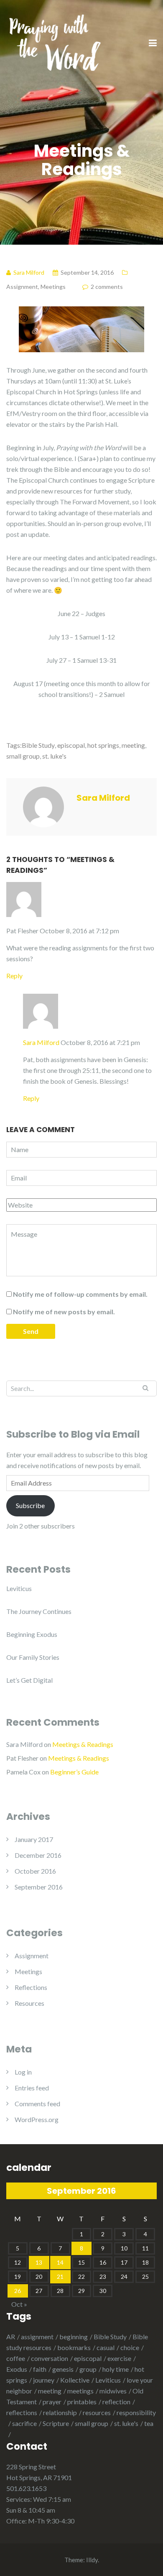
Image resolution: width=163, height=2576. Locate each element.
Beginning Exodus (32, 1634)
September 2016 (39, 1887)
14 (60, 2262)
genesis (63, 2369)
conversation (50, 2358)
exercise (119, 2358)
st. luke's (54, 756)
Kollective (75, 2380)
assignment (37, 2337)
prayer (52, 2402)
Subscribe (30, 1505)
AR (11, 2337)
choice (130, 2347)
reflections (22, 2412)
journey (44, 2380)
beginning (74, 2337)
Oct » (19, 2304)
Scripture (56, 2423)
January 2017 (34, 1839)
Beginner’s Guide (74, 1772)
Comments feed (37, 2104)
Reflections (31, 1987)
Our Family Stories (33, 1657)
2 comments (107, 287)
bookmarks (74, 2347)
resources (97, 2412)
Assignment (22, 287)
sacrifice (24, 2423)
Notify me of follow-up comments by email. (80, 1294)
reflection (116, 2402)
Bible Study (38, 745)
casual (106, 2347)
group (88, 2369)
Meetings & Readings (83, 1744)
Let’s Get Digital (29, 1680)
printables (82, 2402)
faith (40, 2369)
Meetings (53, 287)
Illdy (92, 2560)
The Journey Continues (39, 1611)
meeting (133, 745)
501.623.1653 (26, 2488)
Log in (23, 2072)
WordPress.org (37, 2119)
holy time (116, 2369)
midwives (113, 2391)
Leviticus (19, 1588)
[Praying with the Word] (54, 43)
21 (60, 2277)
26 (18, 2291)
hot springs (103, 745)
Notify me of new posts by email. (64, 1312)
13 (39, 2262)
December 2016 (38, 1855)
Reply (14, 976)
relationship (60, 2412)
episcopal (71, 745)
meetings (80, 2391)
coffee (16, 2358)
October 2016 (35, 1871)
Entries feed (32, 2088)
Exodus (17, 2369)
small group (23, 756)
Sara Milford (41, 1042)
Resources (29, 2003)
